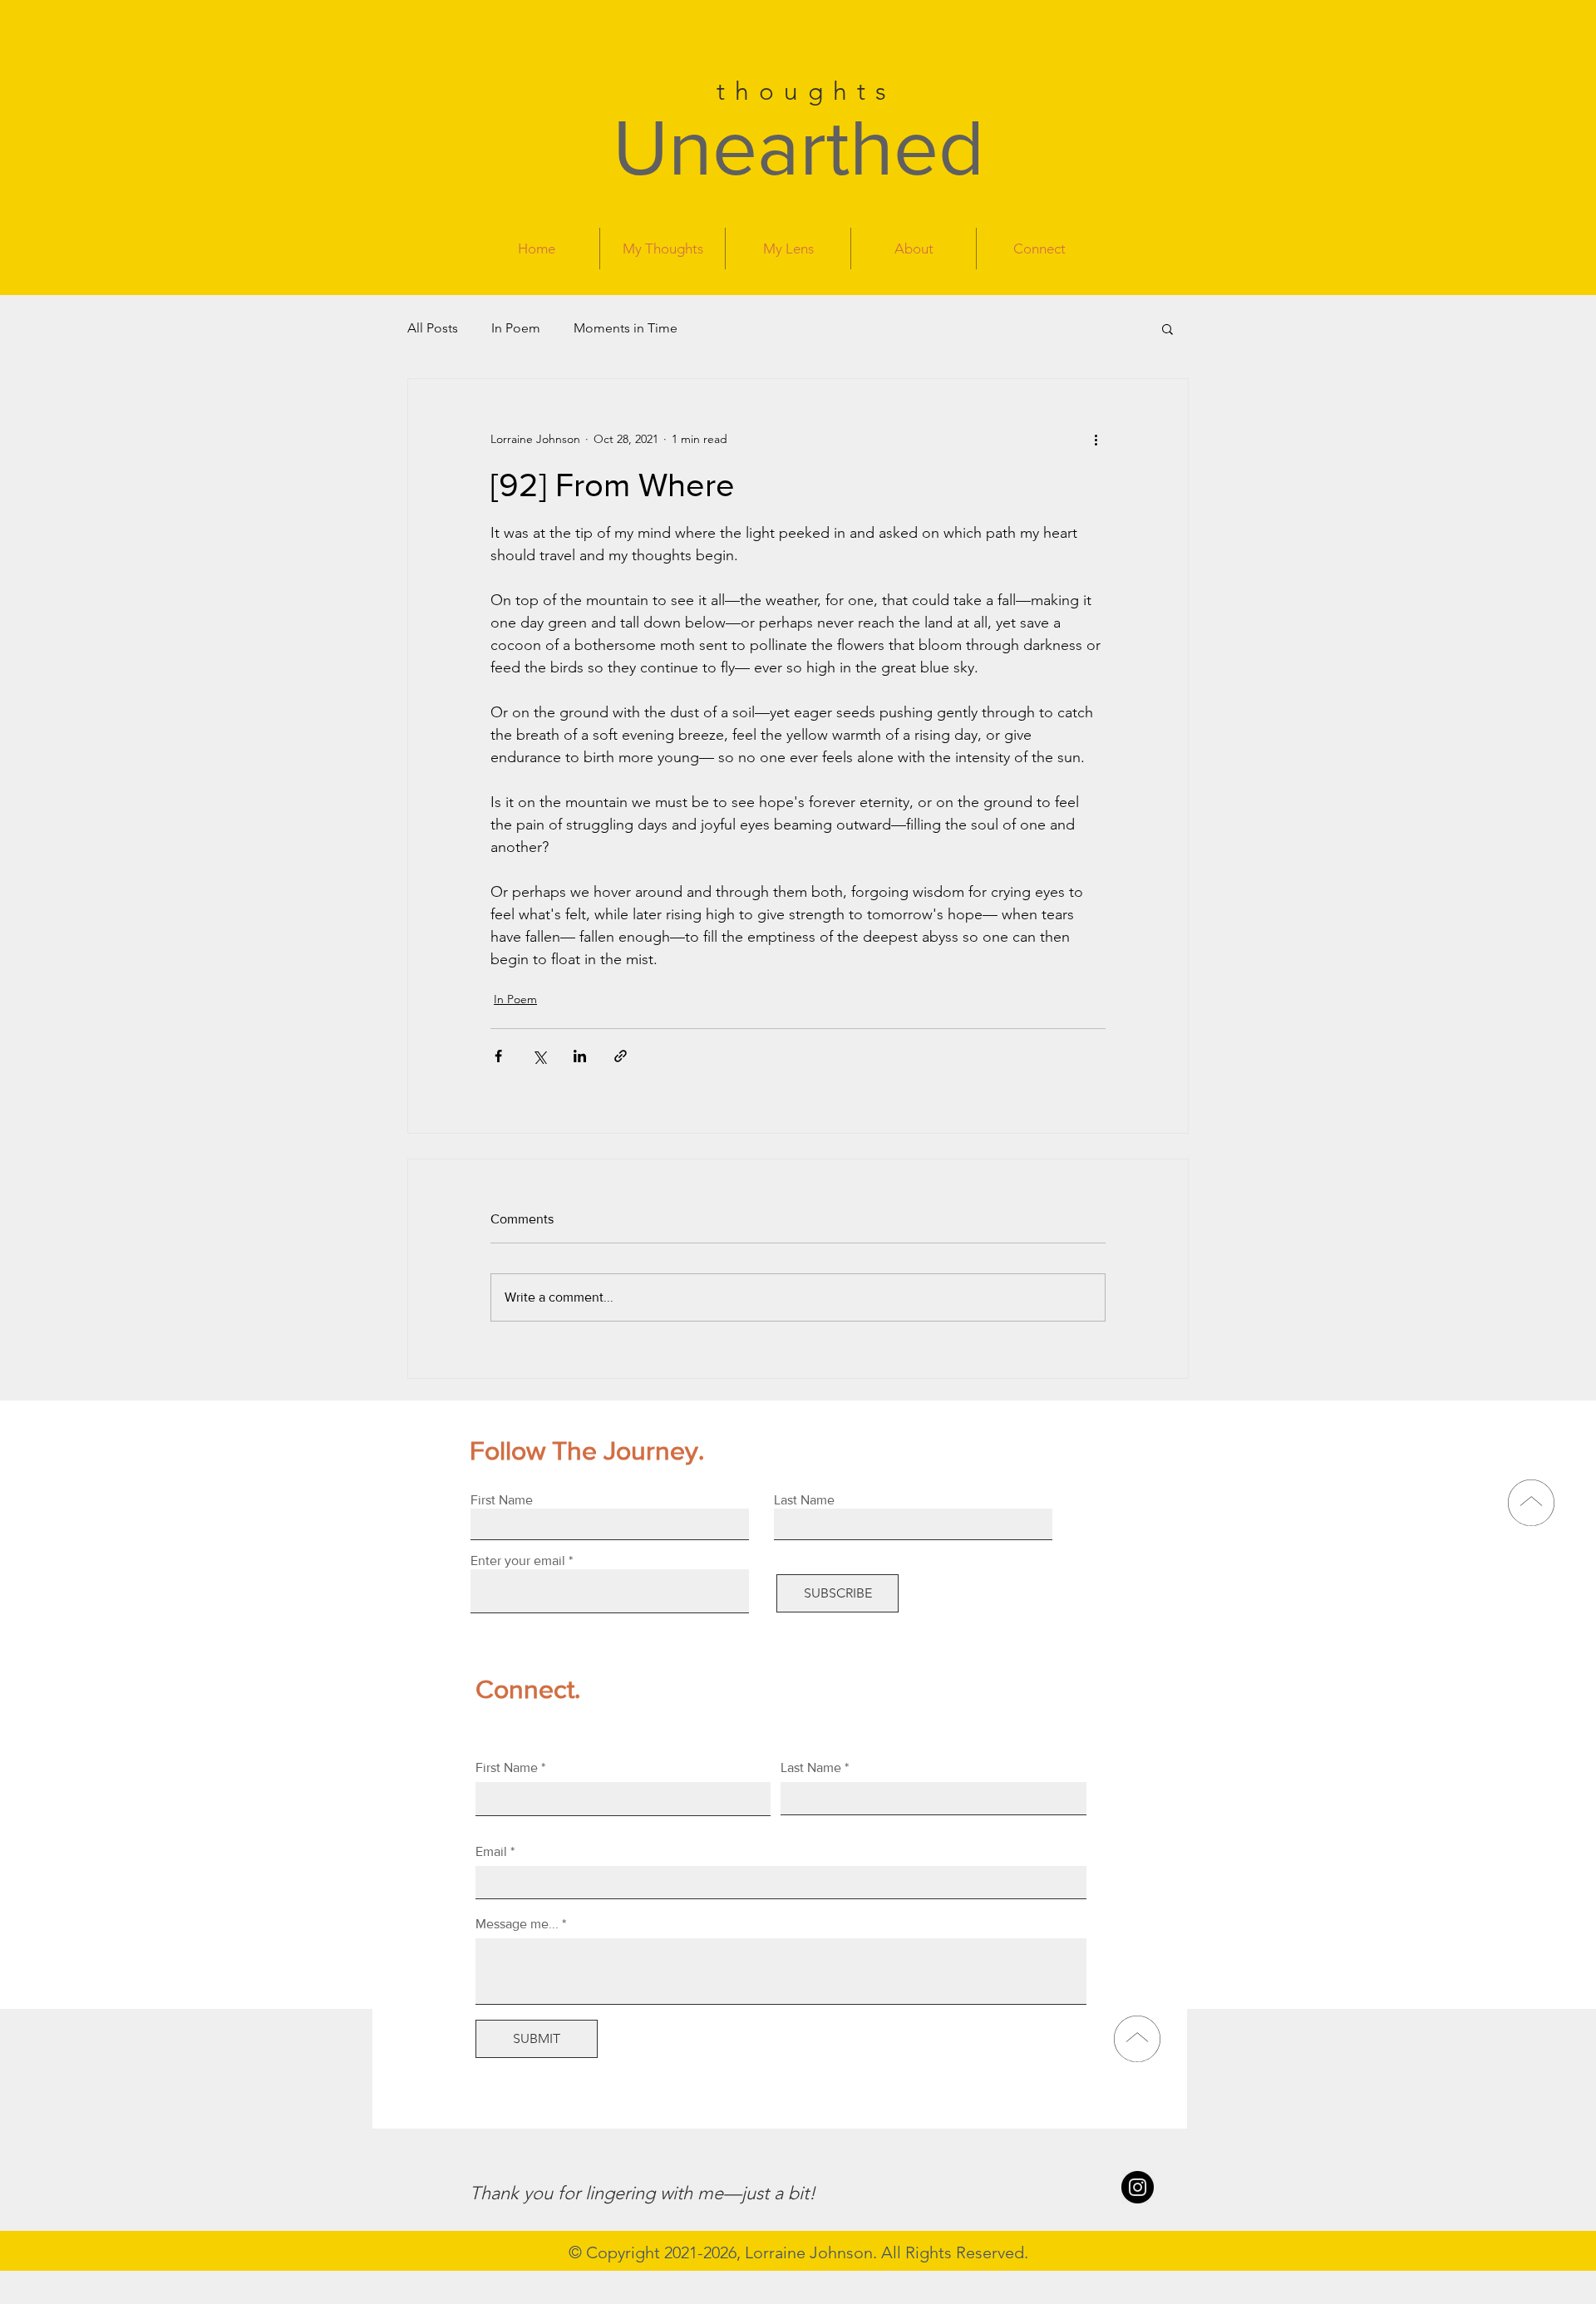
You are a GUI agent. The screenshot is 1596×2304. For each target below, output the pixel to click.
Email (491, 1852)
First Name (507, 1768)
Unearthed (798, 147)
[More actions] (1096, 439)
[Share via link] (621, 1056)
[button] (1167, 328)
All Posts (433, 328)
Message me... (517, 1924)
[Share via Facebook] (498, 1056)
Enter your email (518, 1561)
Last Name (811, 1768)
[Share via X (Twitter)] (539, 1056)
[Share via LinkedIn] (580, 1056)
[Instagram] (1138, 2187)
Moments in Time (626, 328)
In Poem (516, 328)
